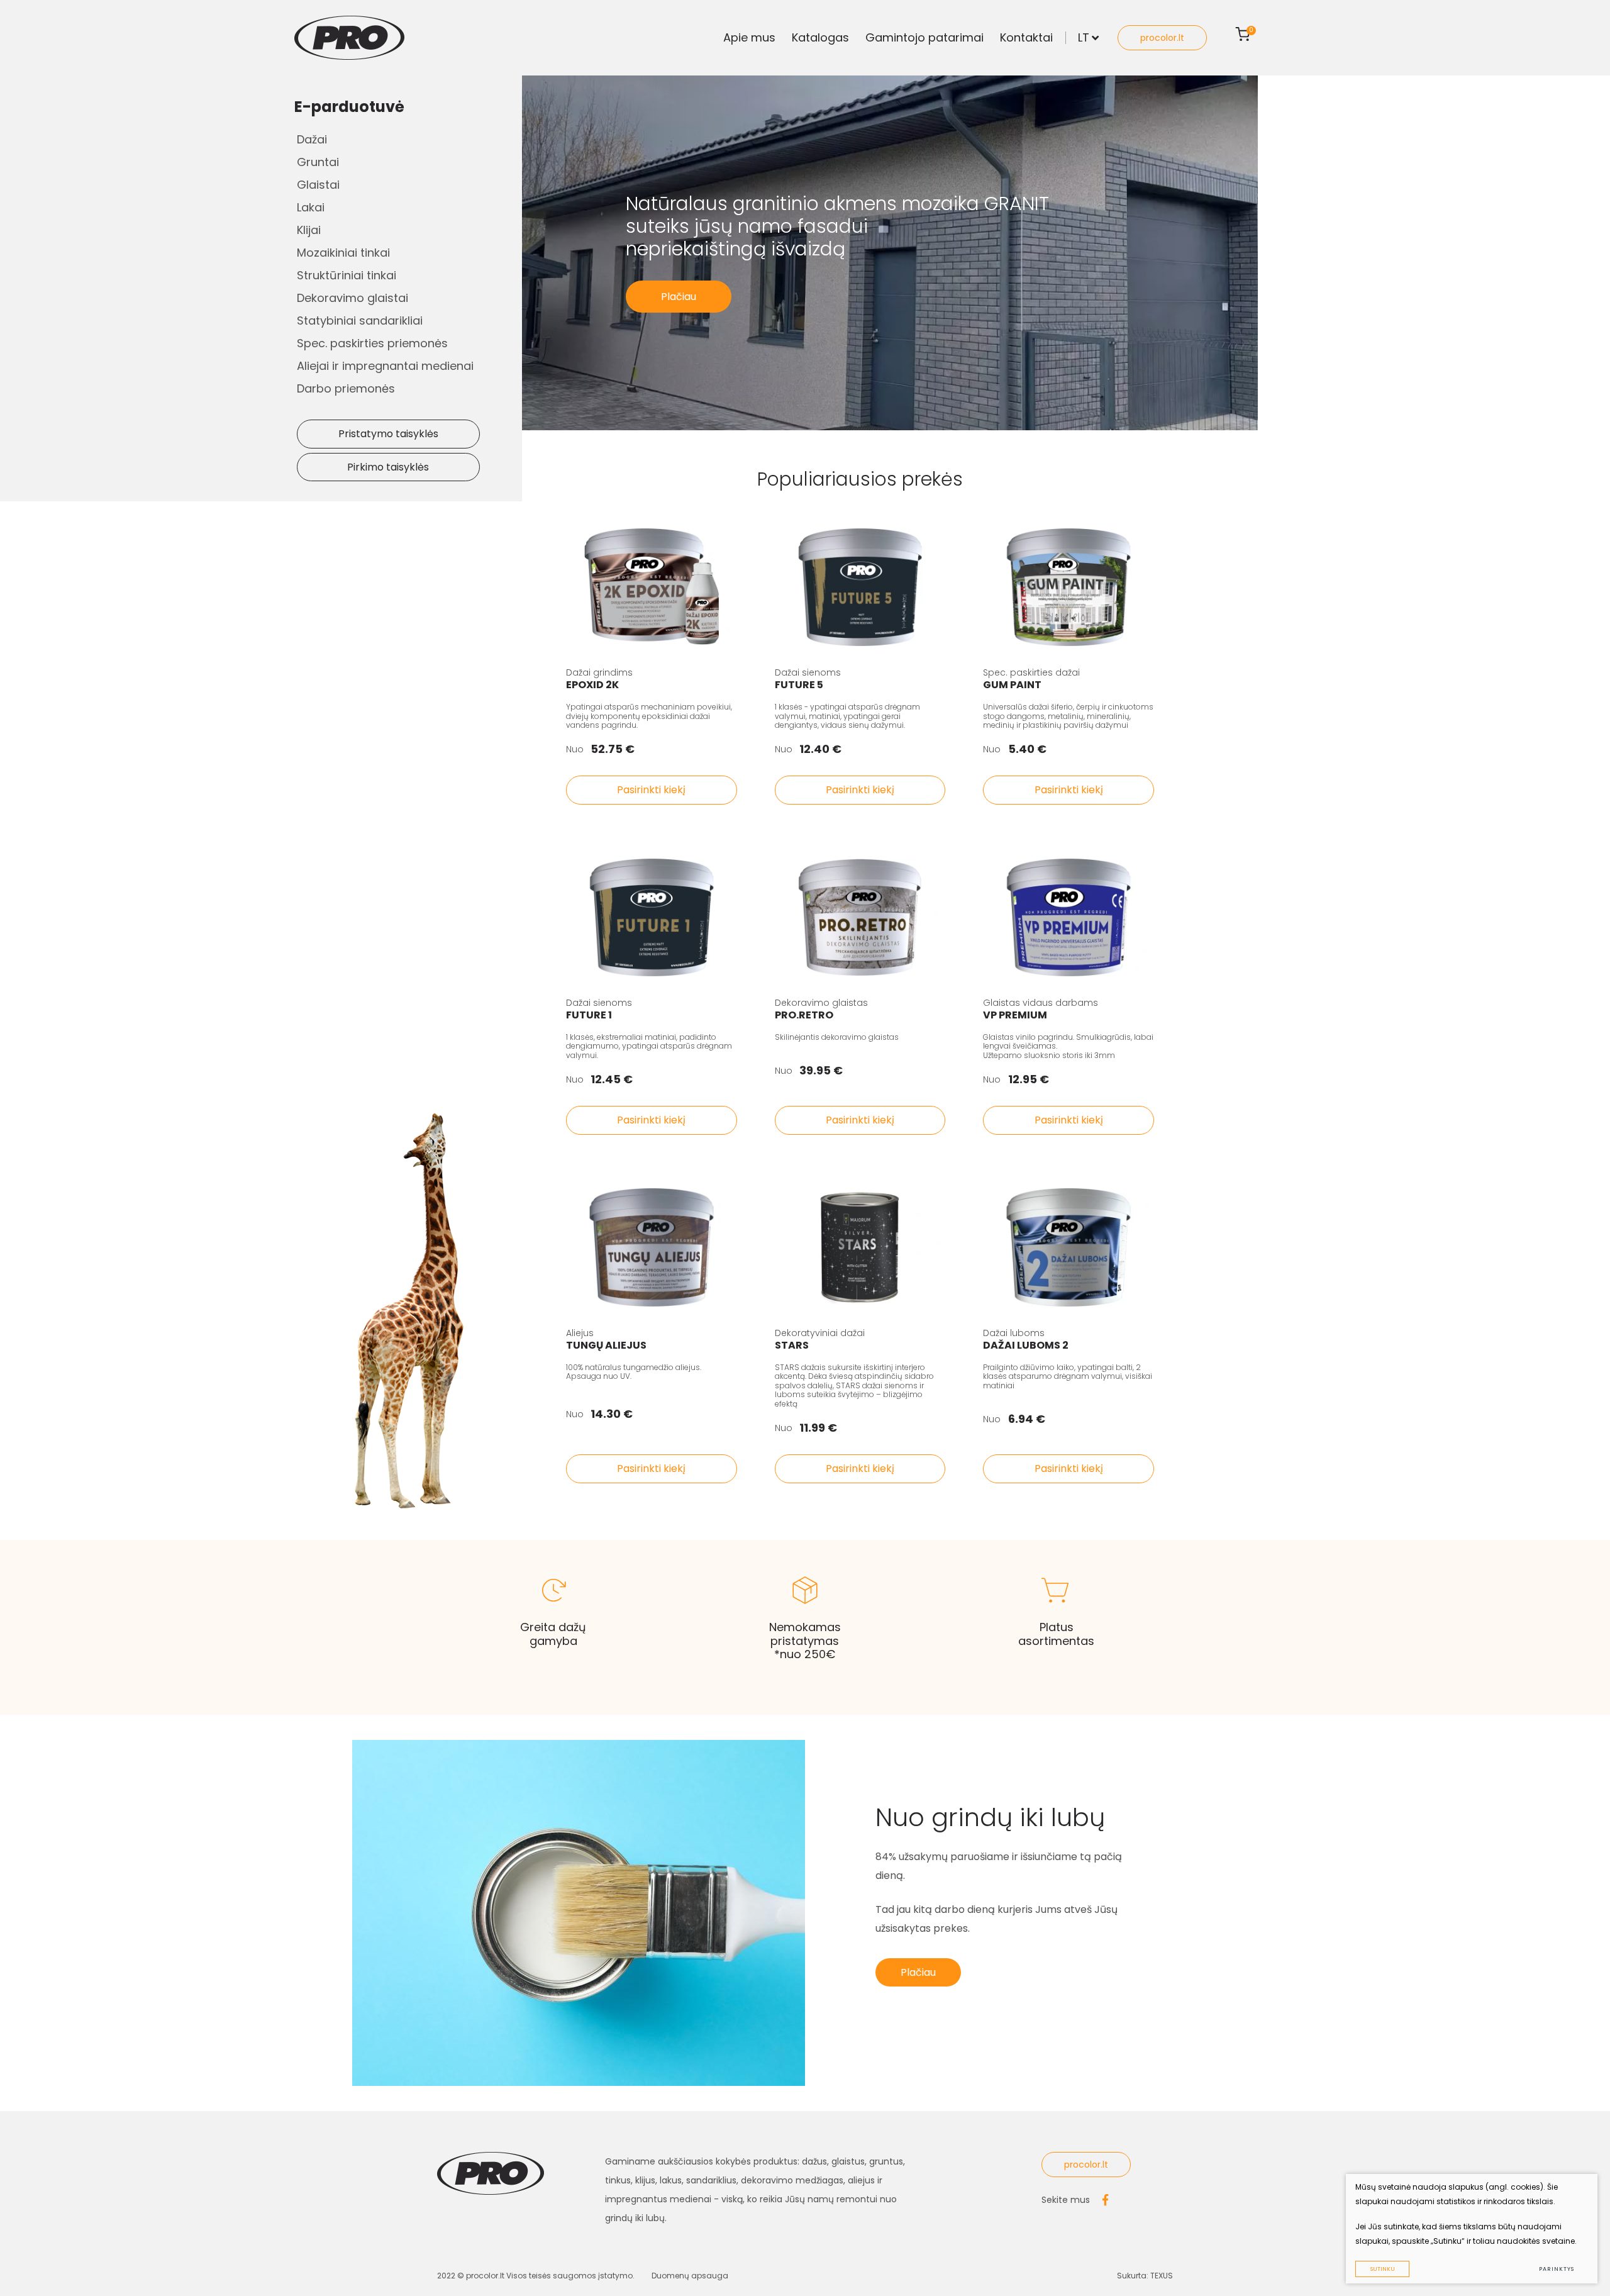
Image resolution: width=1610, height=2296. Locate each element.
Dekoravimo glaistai (353, 298)
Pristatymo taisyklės (388, 434)
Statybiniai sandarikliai (360, 320)
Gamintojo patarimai (924, 37)
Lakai (311, 207)
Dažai (312, 139)
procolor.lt (1162, 38)
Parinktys (1556, 2269)
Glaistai (318, 185)
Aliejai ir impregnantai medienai (385, 366)
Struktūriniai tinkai (347, 275)
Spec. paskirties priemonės (372, 343)
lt (1084, 37)
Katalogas (820, 37)
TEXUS (1162, 2276)
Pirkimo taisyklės (388, 467)
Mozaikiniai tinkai (343, 253)
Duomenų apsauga (690, 2276)
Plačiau (679, 297)
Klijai (309, 230)
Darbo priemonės (346, 388)
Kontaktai (1026, 37)
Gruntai (318, 162)
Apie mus (749, 37)
